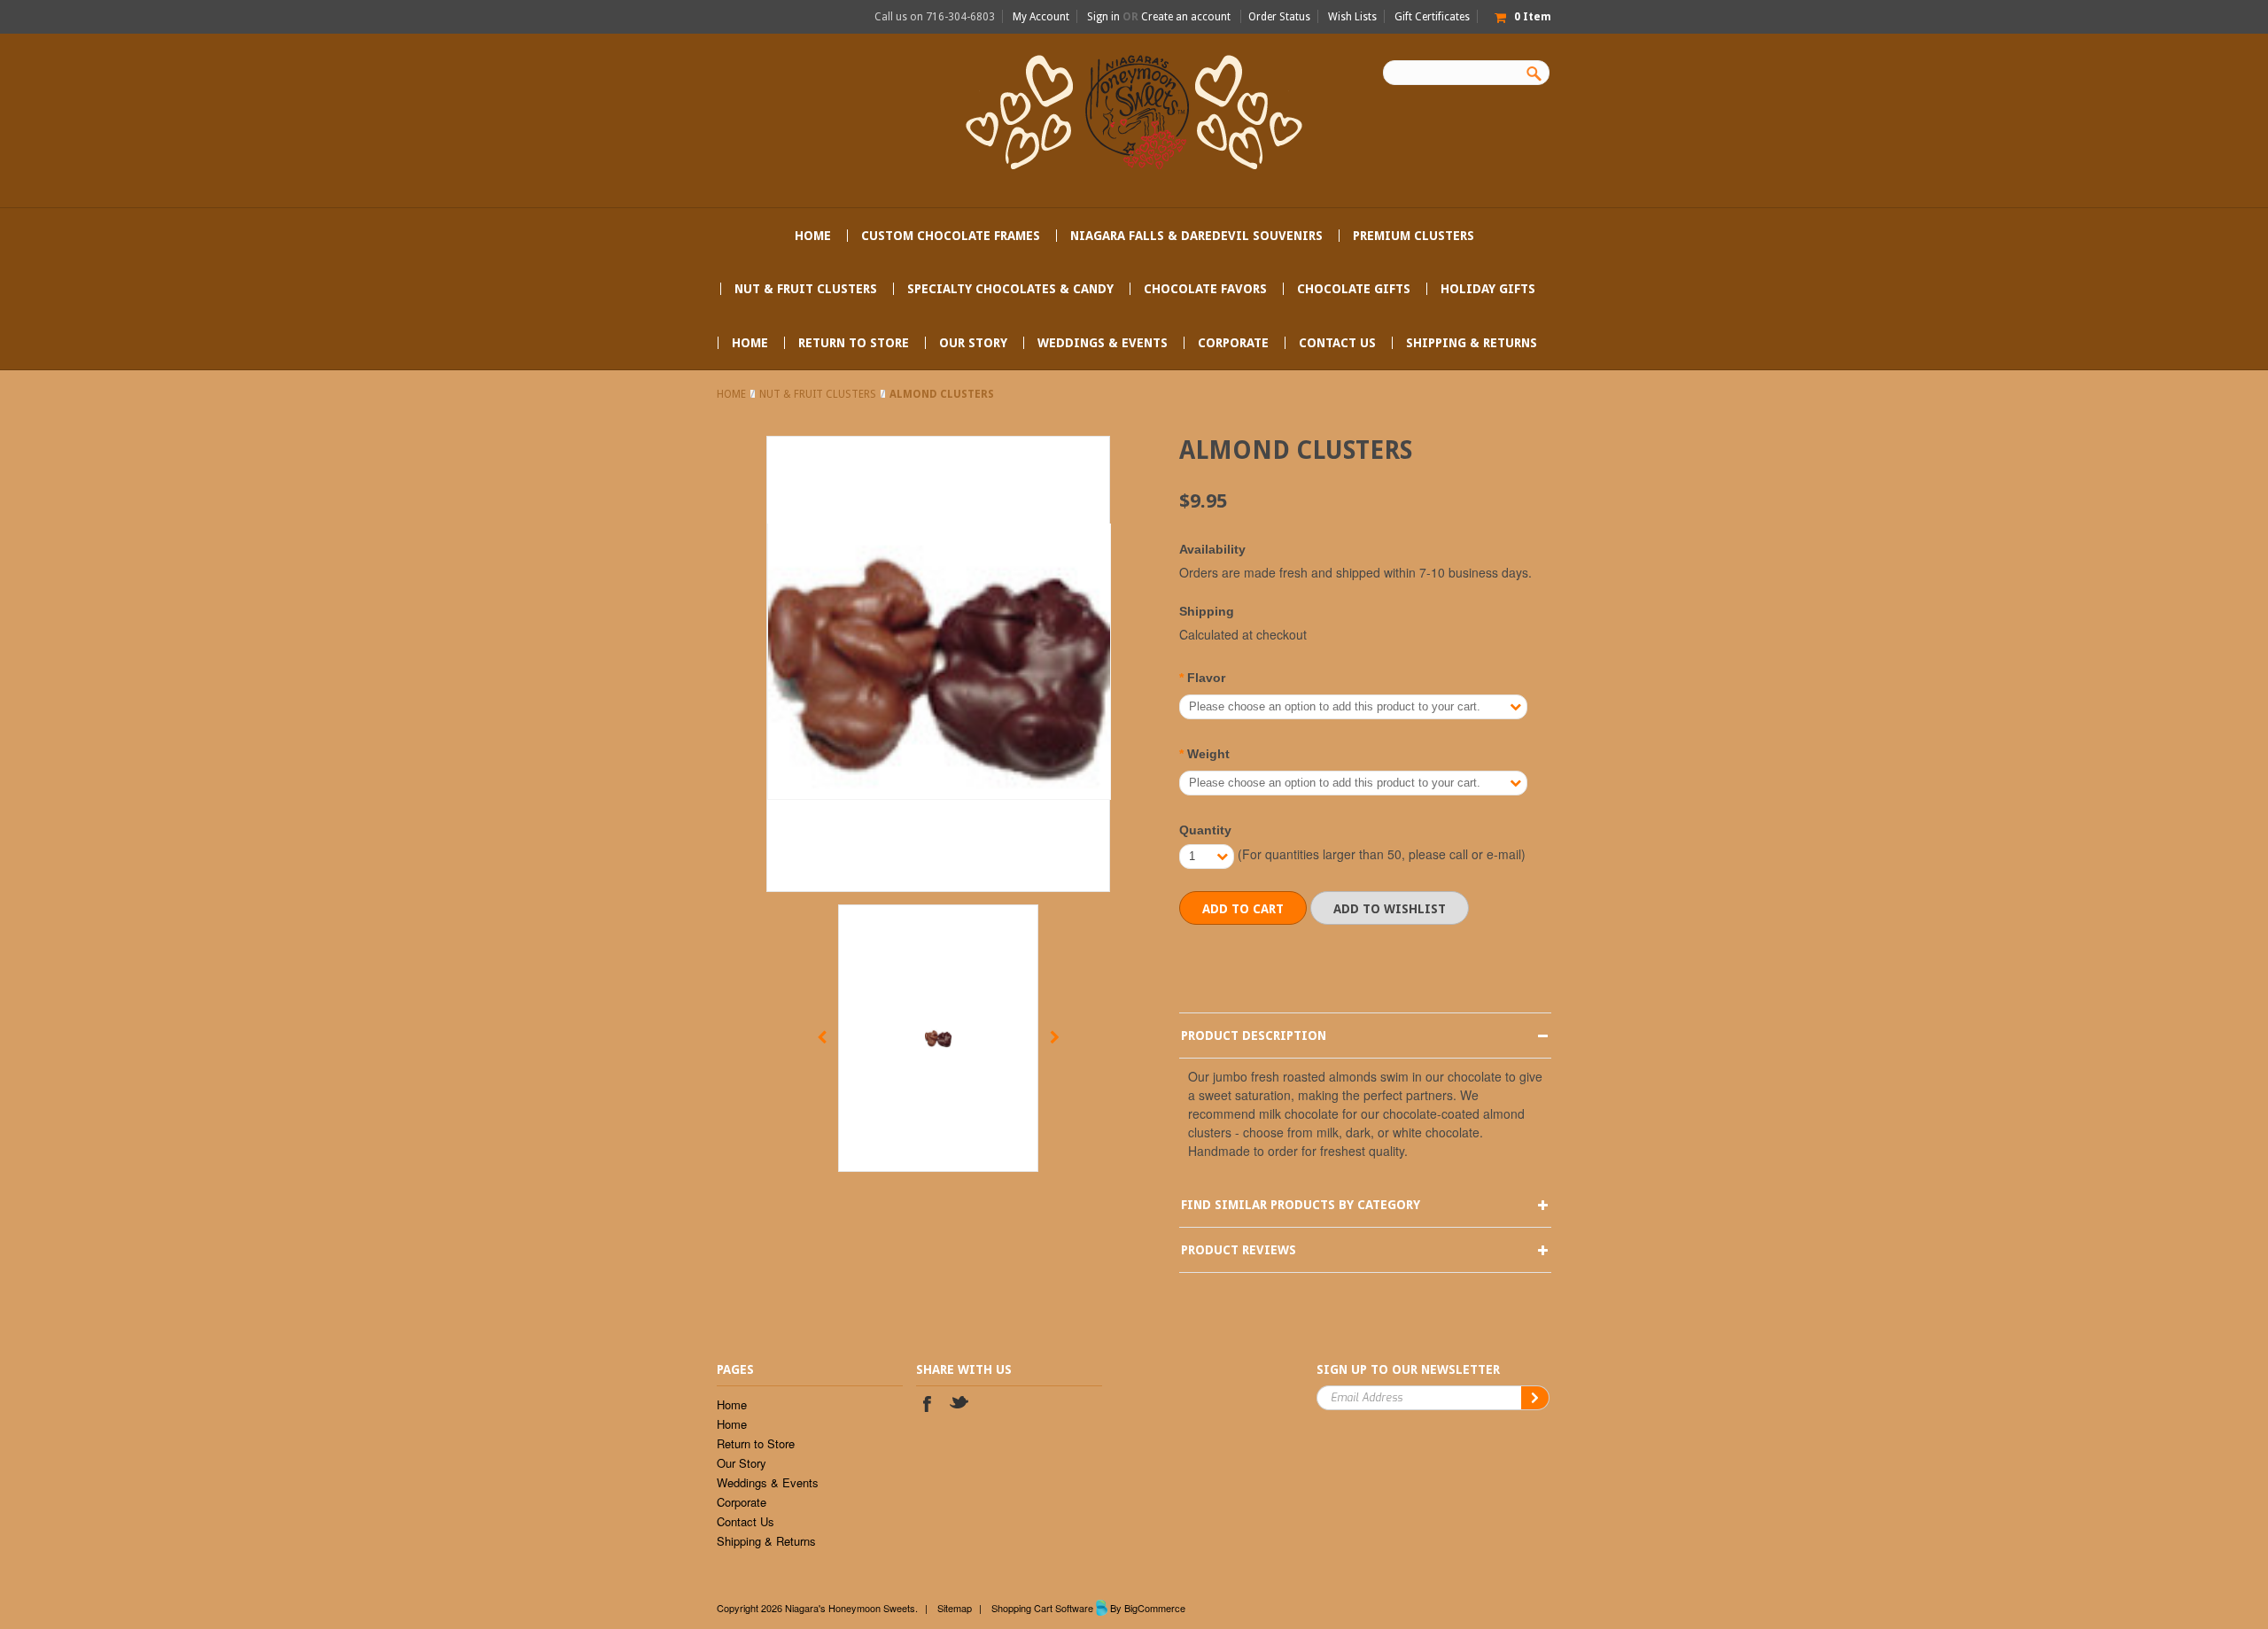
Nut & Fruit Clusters (806, 289)
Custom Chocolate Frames (951, 236)
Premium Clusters (1414, 236)
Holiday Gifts (1488, 289)
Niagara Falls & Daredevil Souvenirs (1196, 236)
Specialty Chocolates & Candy (1010, 289)
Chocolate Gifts (1354, 289)
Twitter (960, 1406)
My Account (1041, 17)
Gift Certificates (1432, 17)
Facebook (927, 1406)
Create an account (1186, 17)
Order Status (1279, 17)
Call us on (935, 17)
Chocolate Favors (1205, 289)
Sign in (1103, 17)
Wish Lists (1352, 17)
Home (731, 394)
